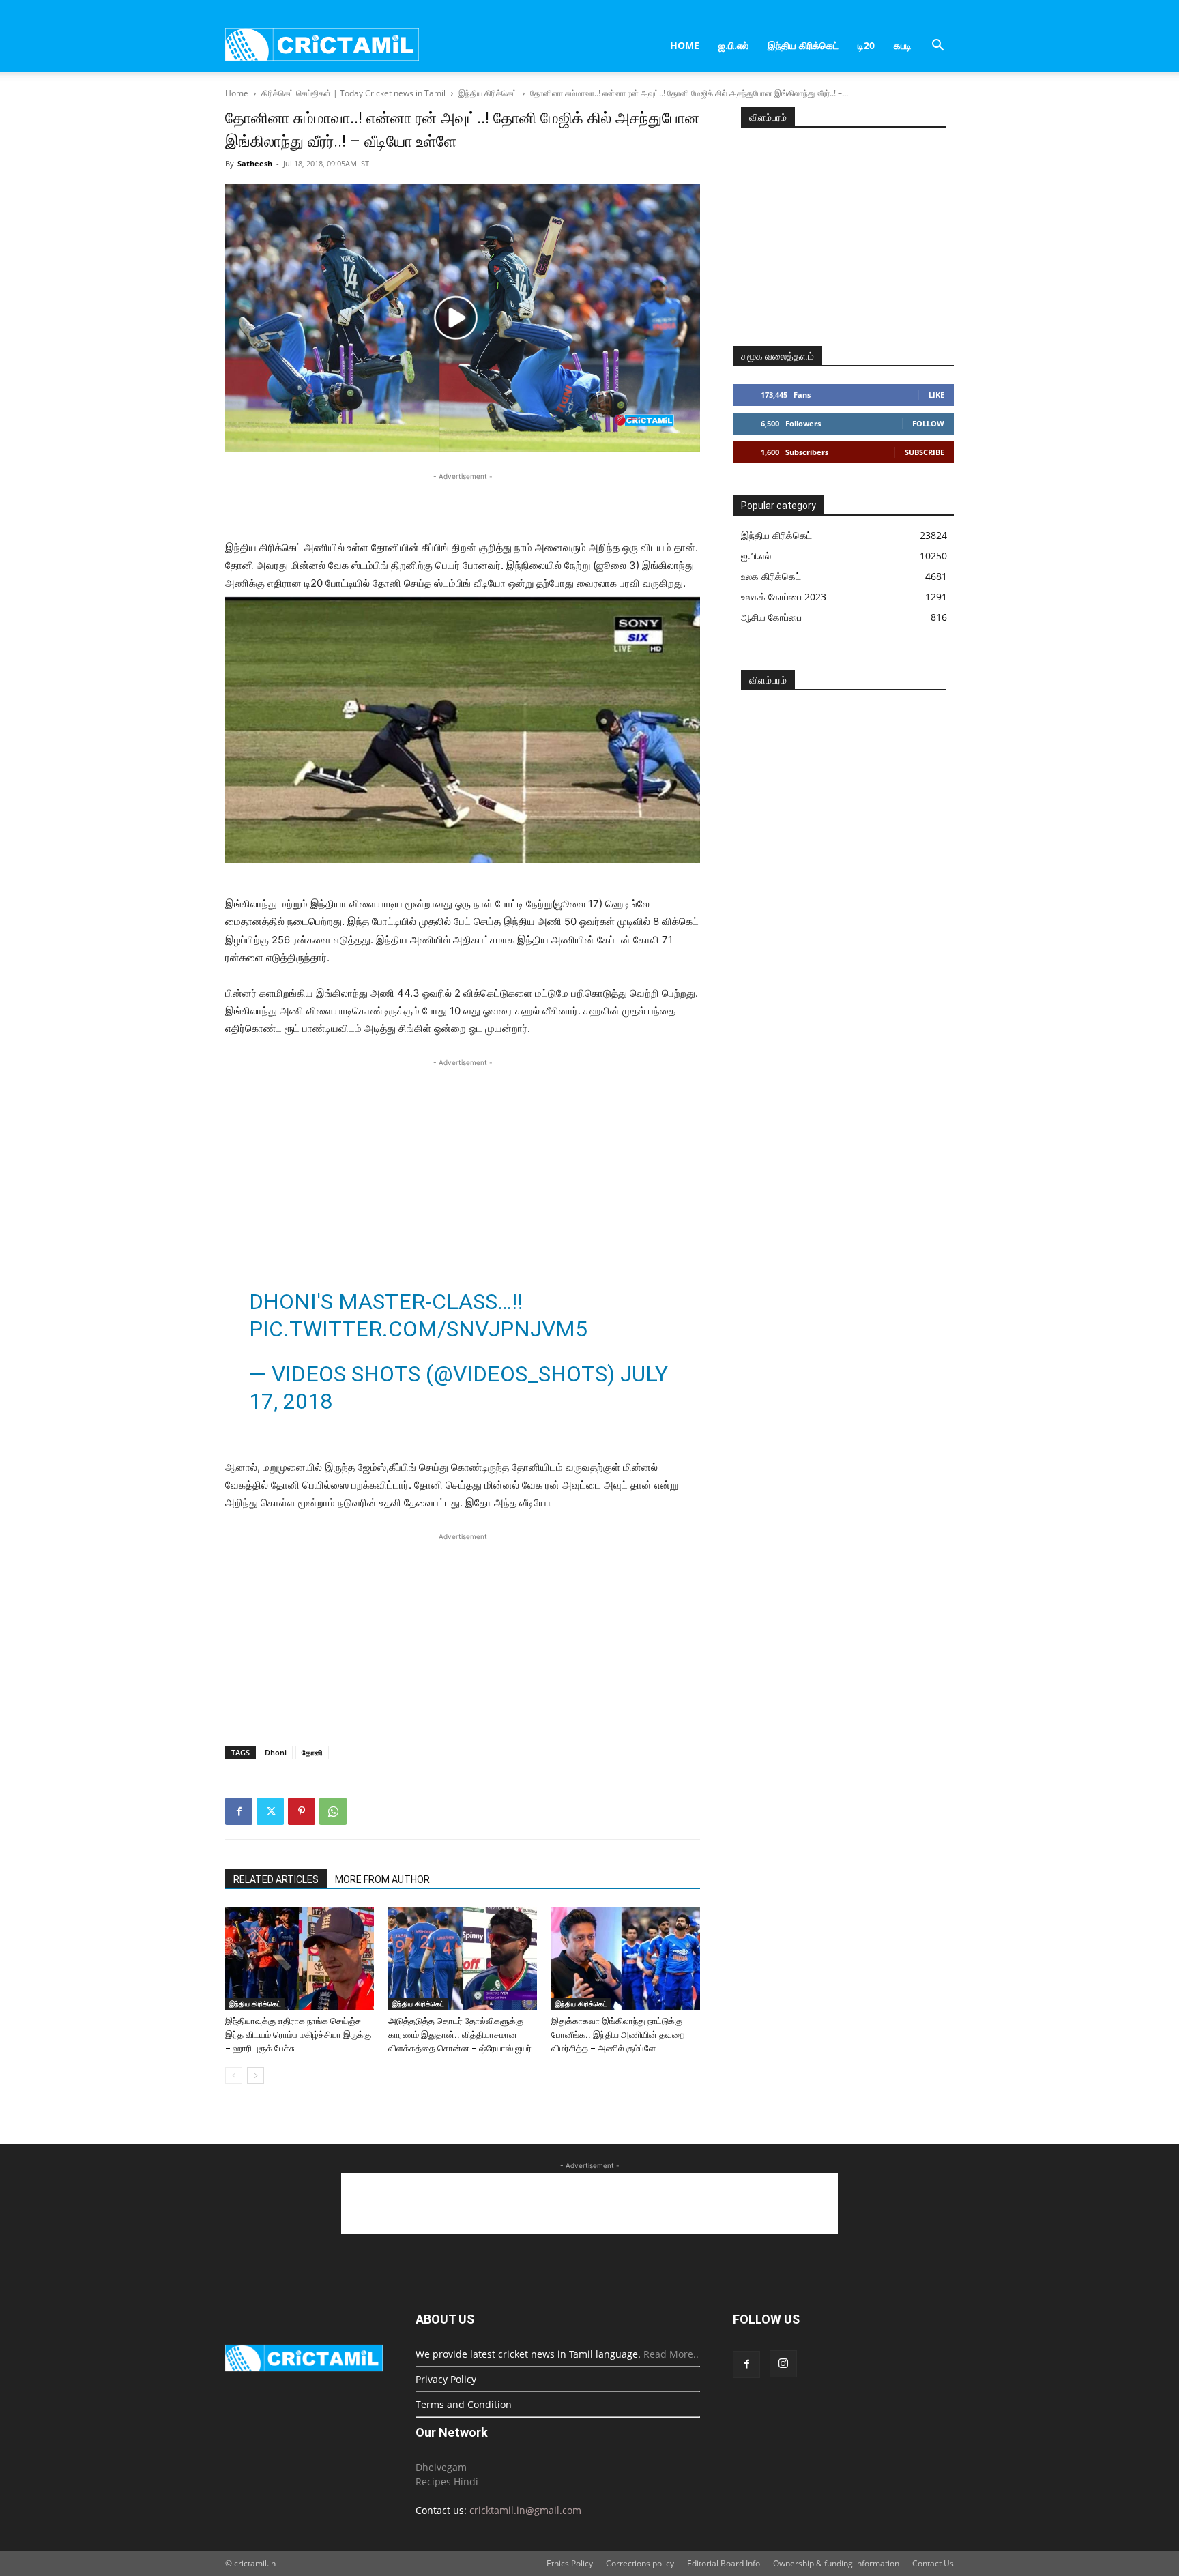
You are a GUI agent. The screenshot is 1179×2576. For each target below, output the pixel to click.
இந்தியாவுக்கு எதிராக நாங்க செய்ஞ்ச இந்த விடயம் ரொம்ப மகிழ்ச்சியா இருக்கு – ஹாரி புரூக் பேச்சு (298, 2035)
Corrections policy (640, 2563)
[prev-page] (234, 2076)
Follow (928, 423)
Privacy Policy (446, 2379)
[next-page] (256, 2076)
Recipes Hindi (447, 2482)
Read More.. (671, 2354)
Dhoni (276, 1752)
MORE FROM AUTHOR (382, 1879)
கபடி (903, 45)
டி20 (866, 45)
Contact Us (933, 2563)
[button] (937, 47)
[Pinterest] (302, 1811)
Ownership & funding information (836, 2563)
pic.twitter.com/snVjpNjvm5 (418, 1329)
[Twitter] (270, 1811)
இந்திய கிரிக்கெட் (803, 45)
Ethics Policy (570, 2563)
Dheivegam (441, 2467)
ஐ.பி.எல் (733, 45)
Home (685, 45)
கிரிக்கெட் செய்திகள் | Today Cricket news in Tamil (353, 93)
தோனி (312, 1752)
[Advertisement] (463, 504)
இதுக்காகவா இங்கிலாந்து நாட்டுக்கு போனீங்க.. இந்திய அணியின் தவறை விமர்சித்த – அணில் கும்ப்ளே (618, 2035)
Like (936, 395)
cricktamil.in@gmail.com (525, 2510)
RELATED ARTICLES (276, 1879)
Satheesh (255, 163)
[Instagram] (783, 2364)
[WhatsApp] (333, 1811)
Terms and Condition (464, 2404)
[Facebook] (239, 1811)
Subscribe (925, 452)
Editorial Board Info (724, 2563)
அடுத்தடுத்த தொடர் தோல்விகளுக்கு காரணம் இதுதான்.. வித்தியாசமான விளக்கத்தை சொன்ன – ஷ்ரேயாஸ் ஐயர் (460, 2035)
